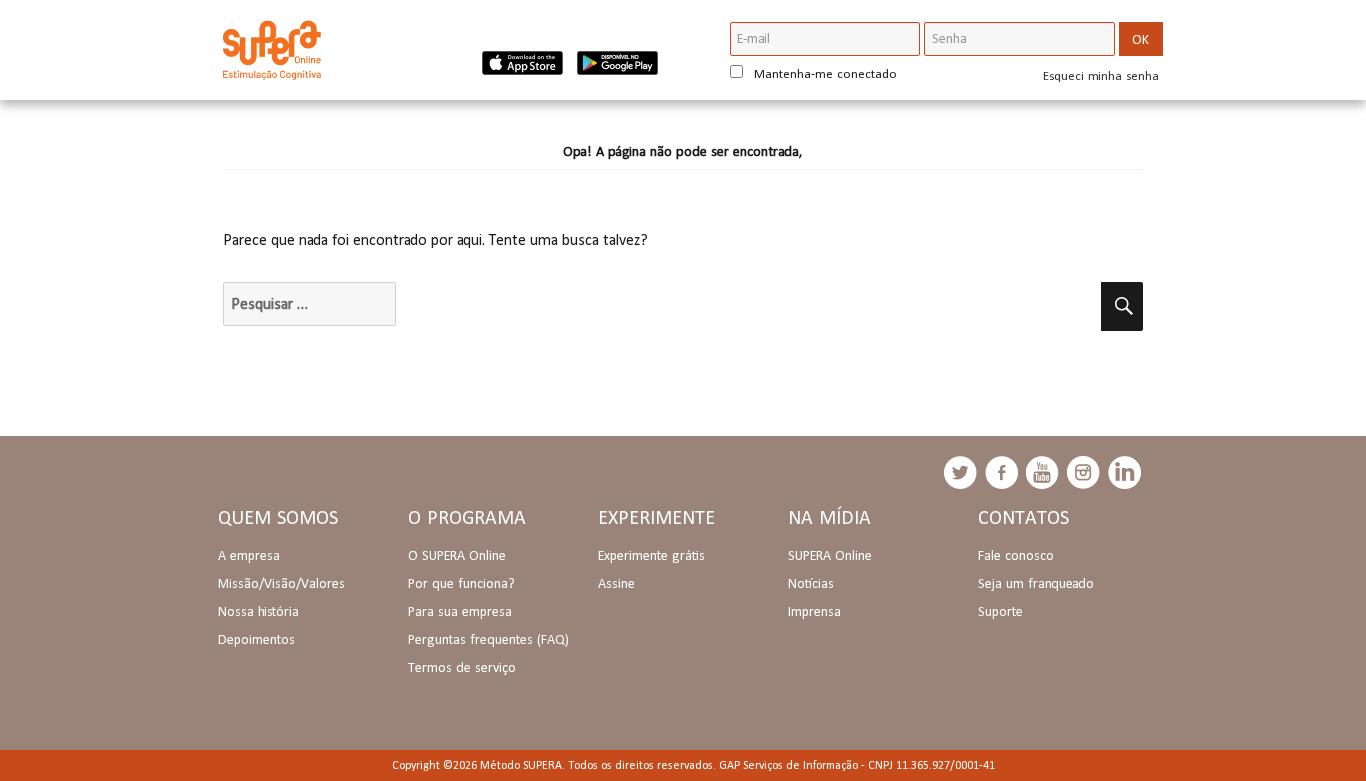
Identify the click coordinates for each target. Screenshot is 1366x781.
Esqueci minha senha (1101, 75)
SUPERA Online (830, 555)
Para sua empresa (460, 611)
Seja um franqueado (1036, 583)
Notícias (811, 583)
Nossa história (258, 611)
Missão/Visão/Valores (281, 583)
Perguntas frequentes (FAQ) (488, 639)
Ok (1141, 39)
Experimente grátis (651, 555)
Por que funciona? (461, 583)
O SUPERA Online (457, 555)
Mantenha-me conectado (823, 73)
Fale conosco (1016, 555)
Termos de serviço (462, 667)
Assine (616, 583)
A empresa (249, 555)
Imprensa (814, 611)
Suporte (1000, 611)
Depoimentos (256, 639)
